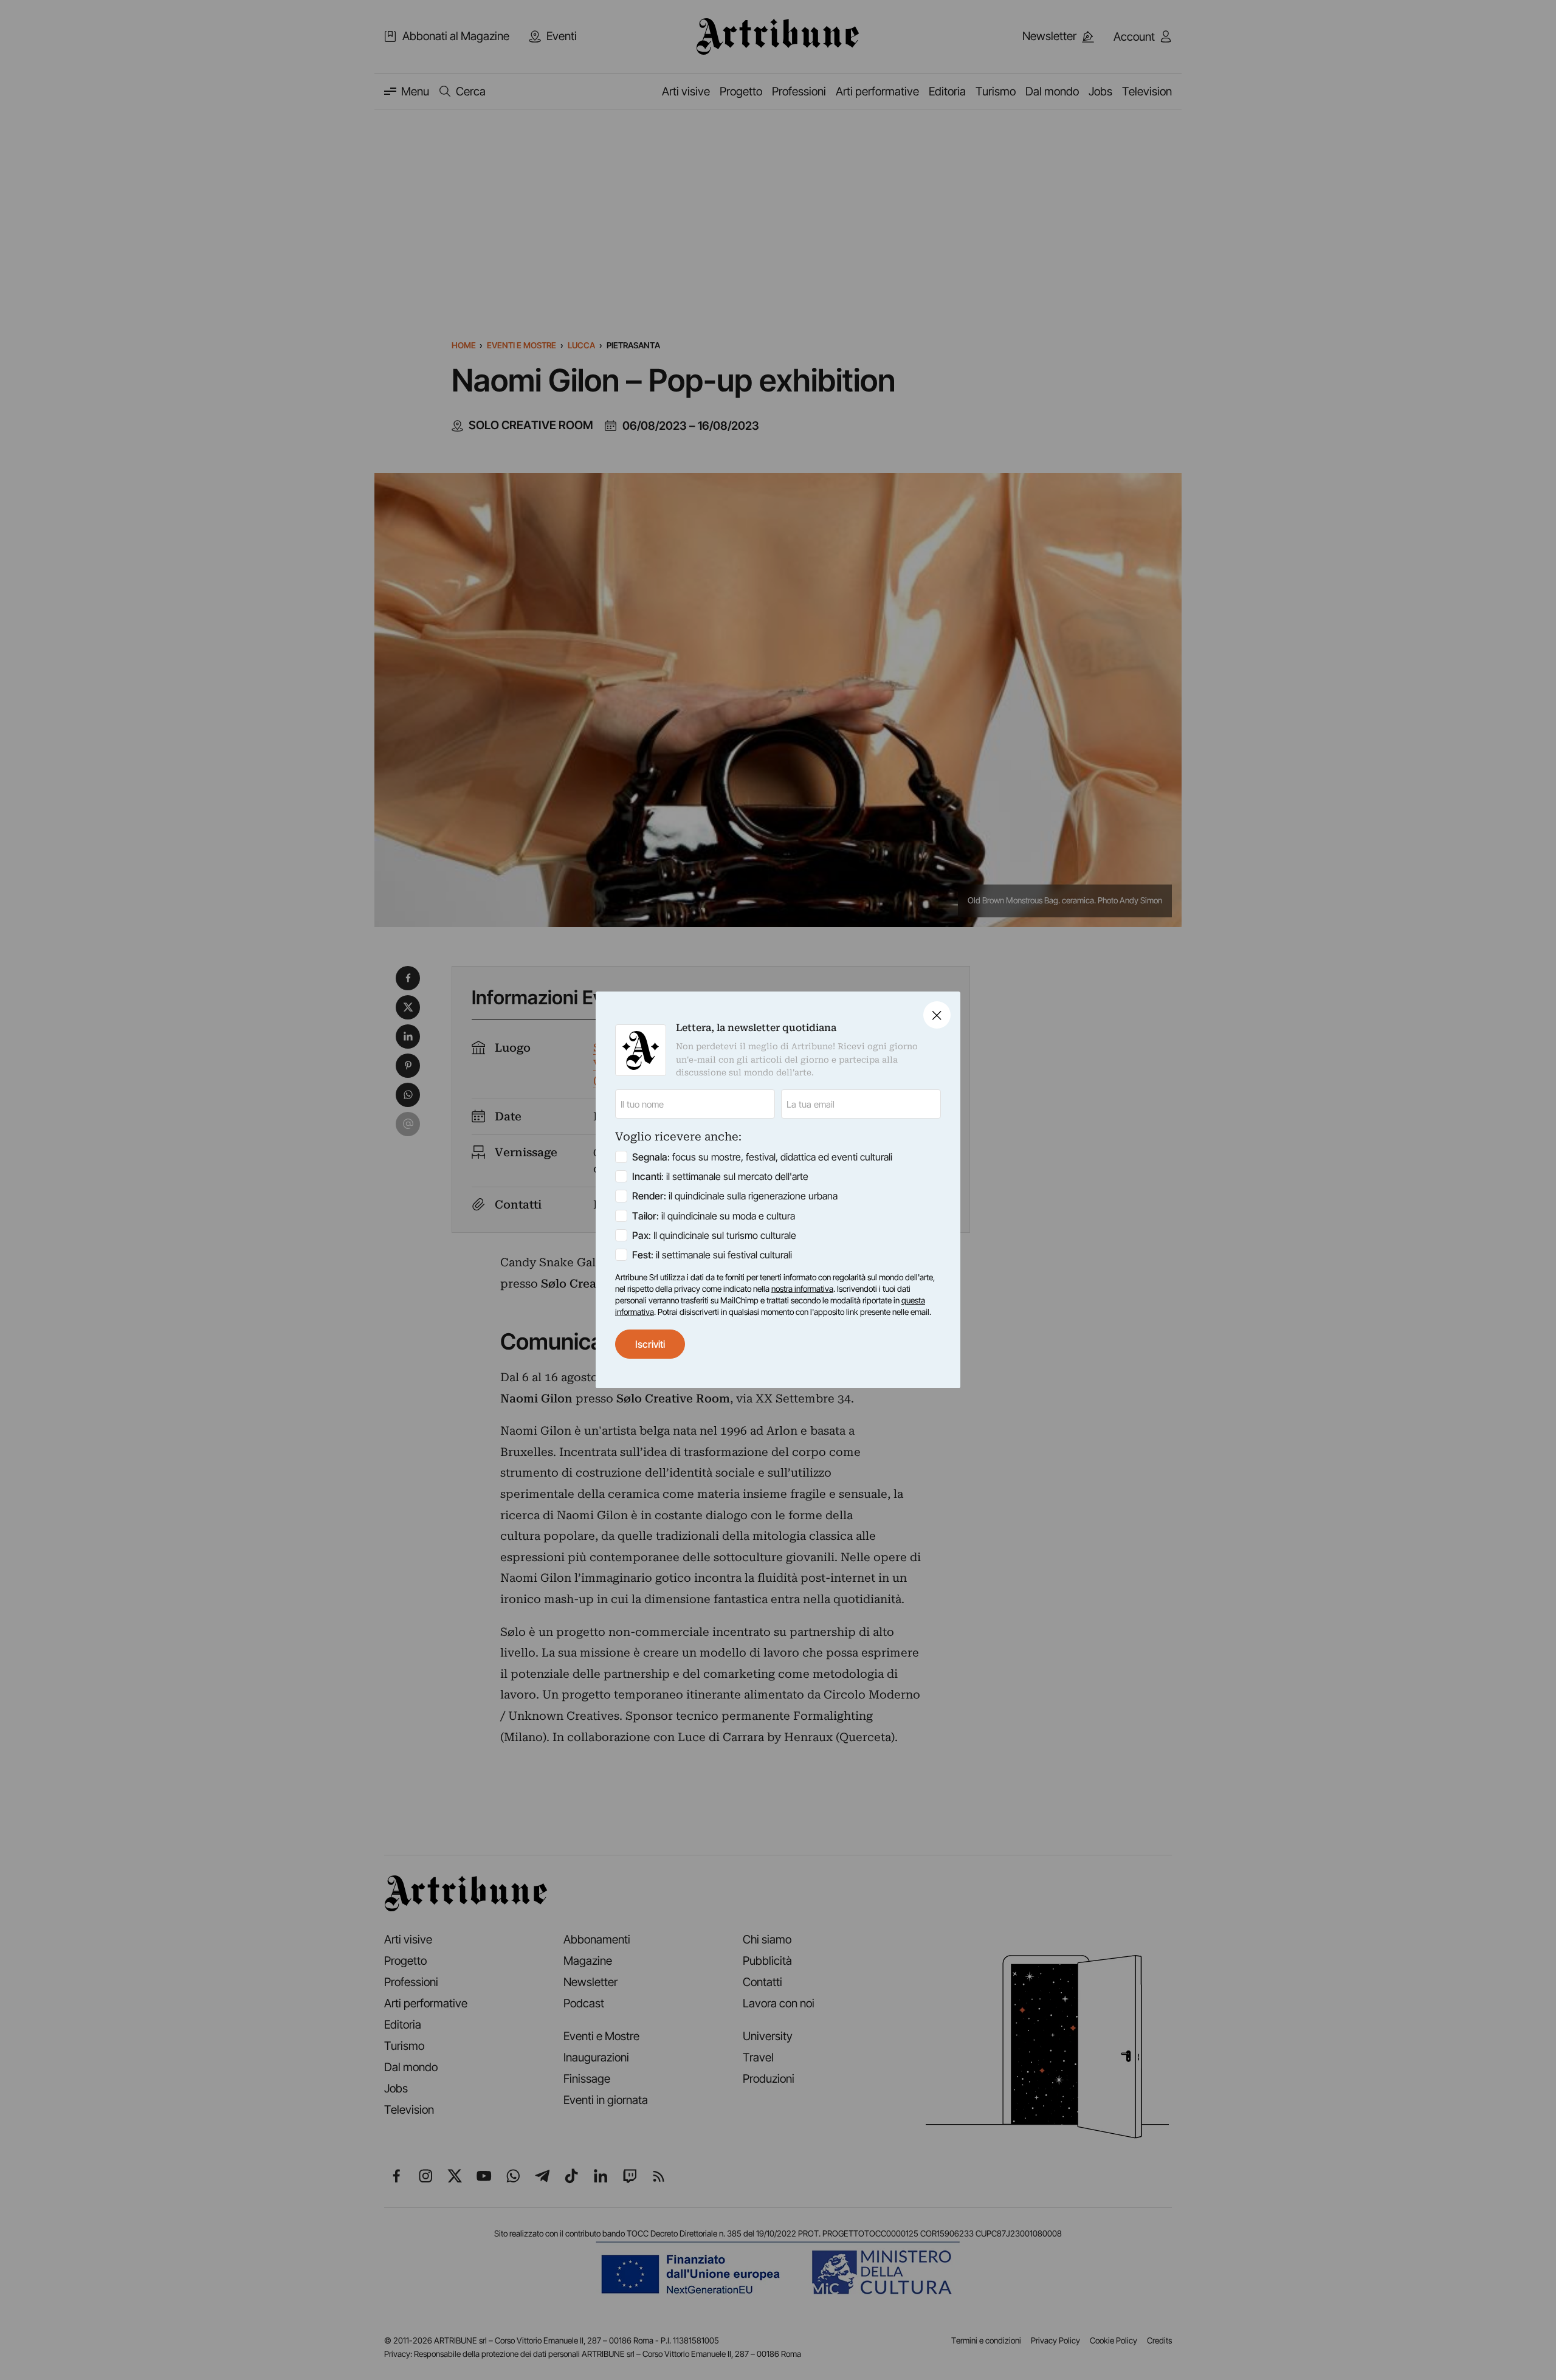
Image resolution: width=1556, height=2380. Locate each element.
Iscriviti (650, 1344)
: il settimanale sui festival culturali (712, 1255)
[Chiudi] (937, 1015)
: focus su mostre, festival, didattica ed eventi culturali (762, 1157)
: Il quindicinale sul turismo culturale (714, 1235)
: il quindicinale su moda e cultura (714, 1216)
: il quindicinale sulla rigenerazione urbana (735, 1196)
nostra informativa (802, 1289)
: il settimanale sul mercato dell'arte (720, 1177)
